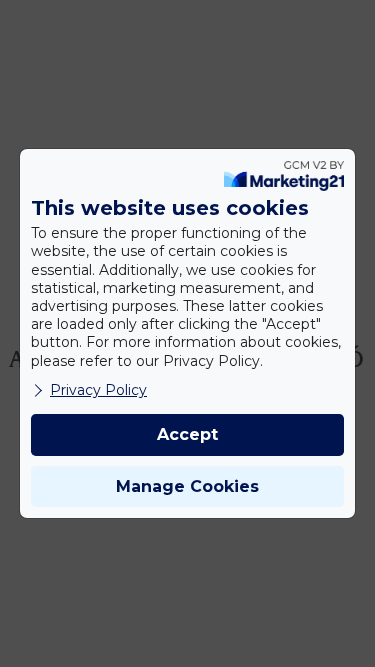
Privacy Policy (98, 390)
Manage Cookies (187, 486)
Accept (187, 434)
